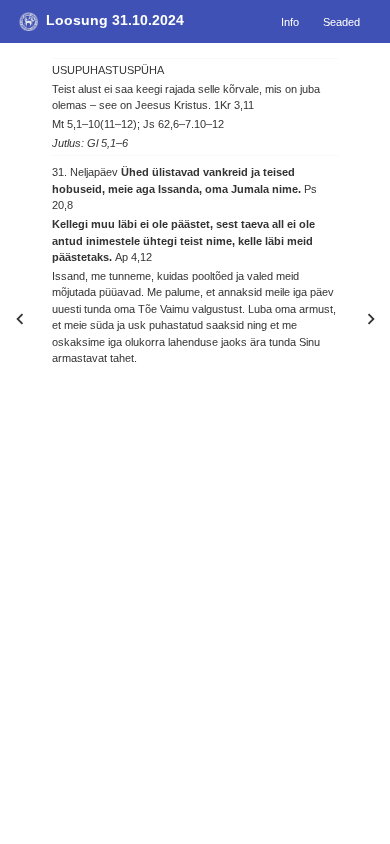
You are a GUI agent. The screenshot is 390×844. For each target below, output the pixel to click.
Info (290, 21)
